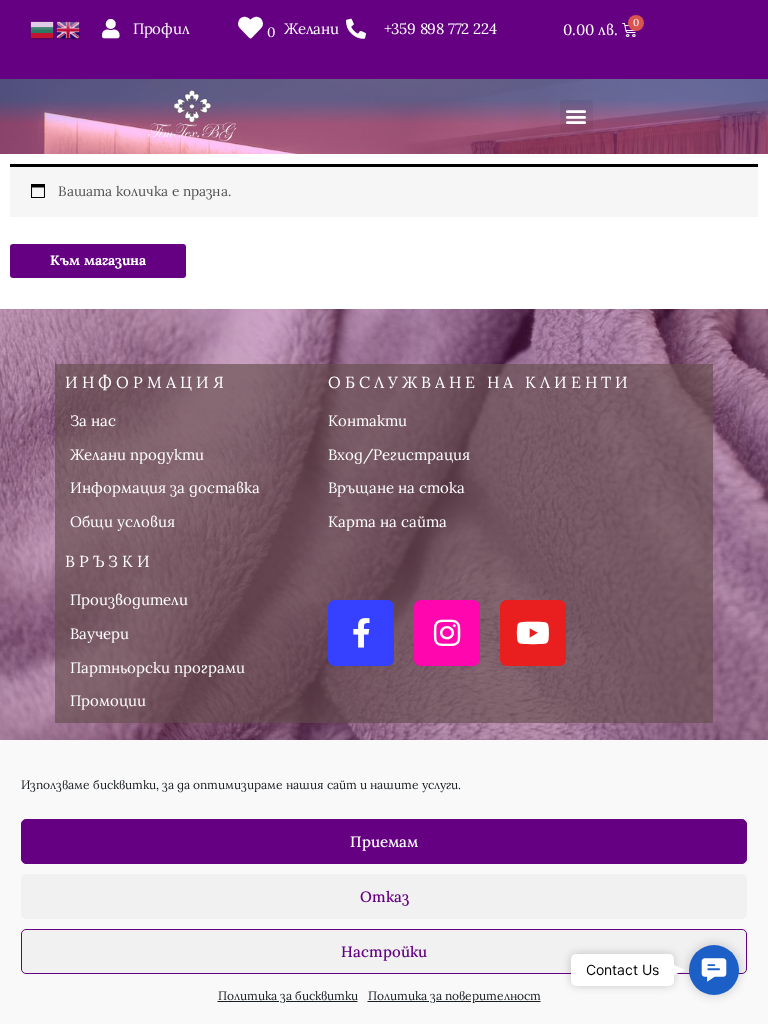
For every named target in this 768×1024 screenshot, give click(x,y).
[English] (69, 28)
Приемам (384, 841)
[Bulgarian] (43, 28)
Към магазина (98, 260)
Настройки (384, 951)
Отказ (384, 896)
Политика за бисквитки (288, 995)
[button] (576, 116)
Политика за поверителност (454, 995)
